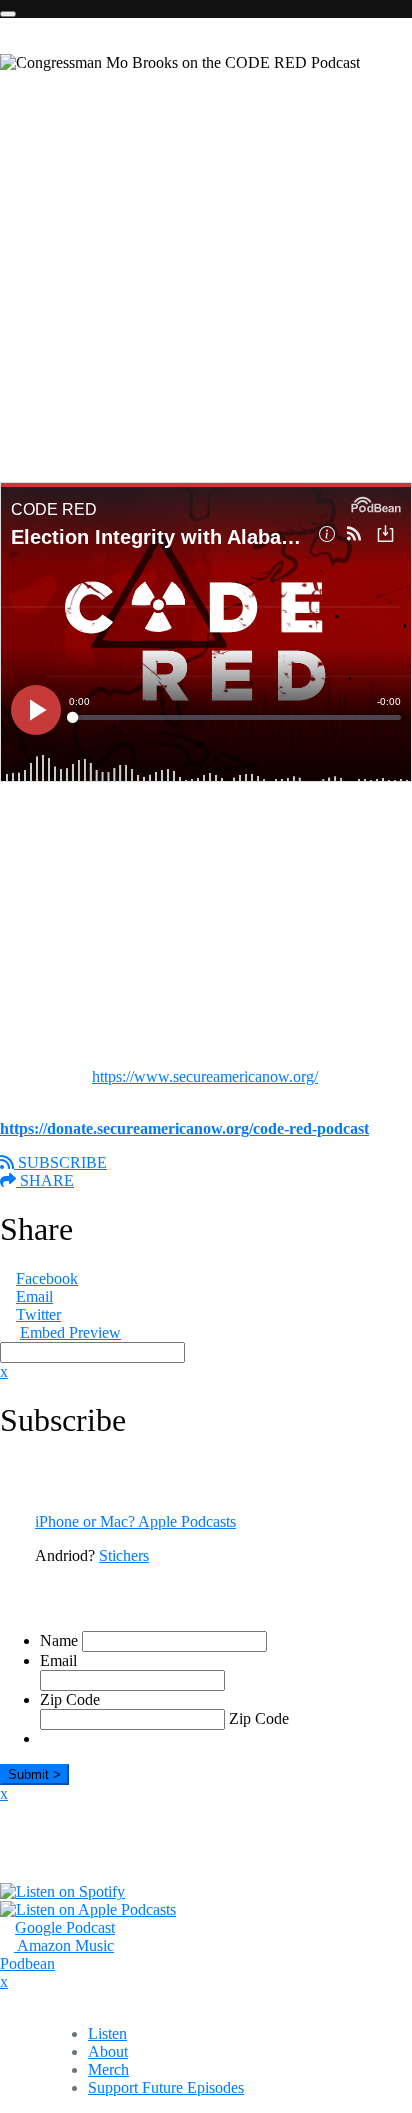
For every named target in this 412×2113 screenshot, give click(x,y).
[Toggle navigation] (8, 14)
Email (34, 1296)
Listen (107, 2033)
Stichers (124, 1555)
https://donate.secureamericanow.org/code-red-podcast (184, 1128)
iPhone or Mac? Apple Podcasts (135, 1521)
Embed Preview (70, 1332)
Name (59, 1640)
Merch (108, 2069)
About (108, 2051)
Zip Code (70, 1699)
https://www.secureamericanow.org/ (205, 1076)
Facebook (47, 1278)
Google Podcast (65, 1927)
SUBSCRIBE (60, 1162)
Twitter (38, 1314)
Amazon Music (64, 1945)
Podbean (27, 1963)
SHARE (45, 1180)
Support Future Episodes (166, 2087)
